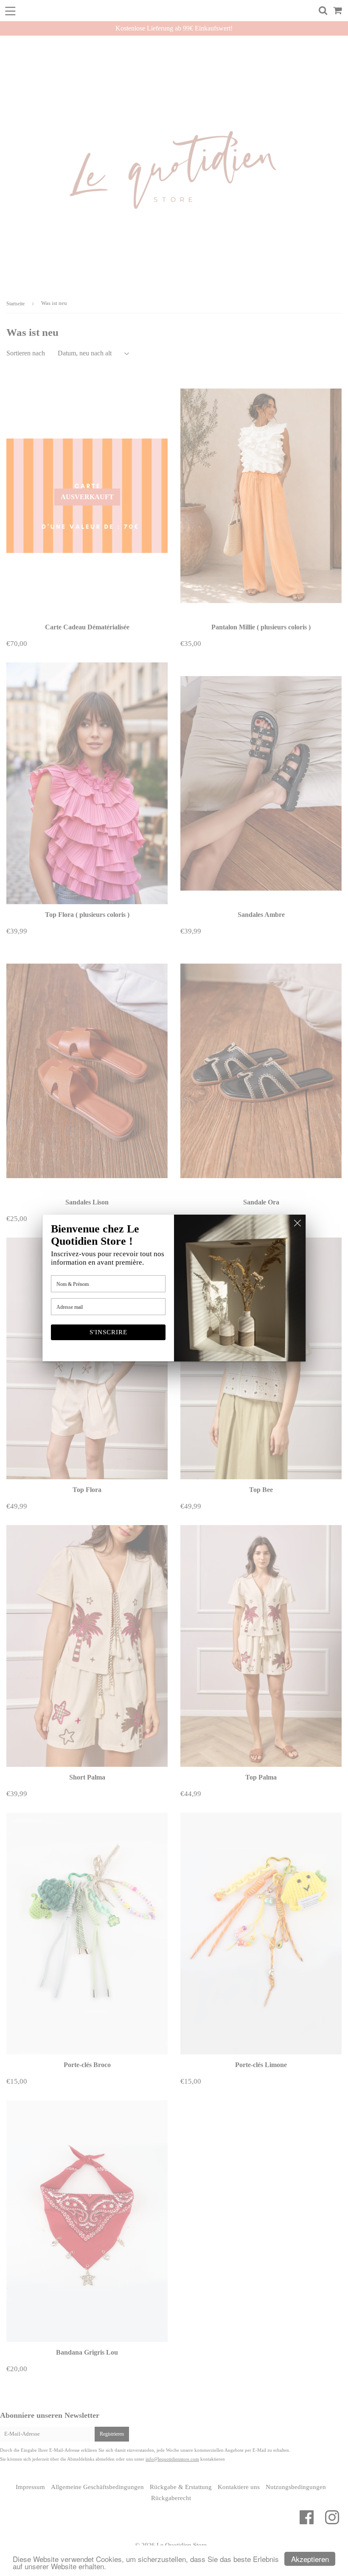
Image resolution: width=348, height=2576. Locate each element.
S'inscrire (108, 1332)
